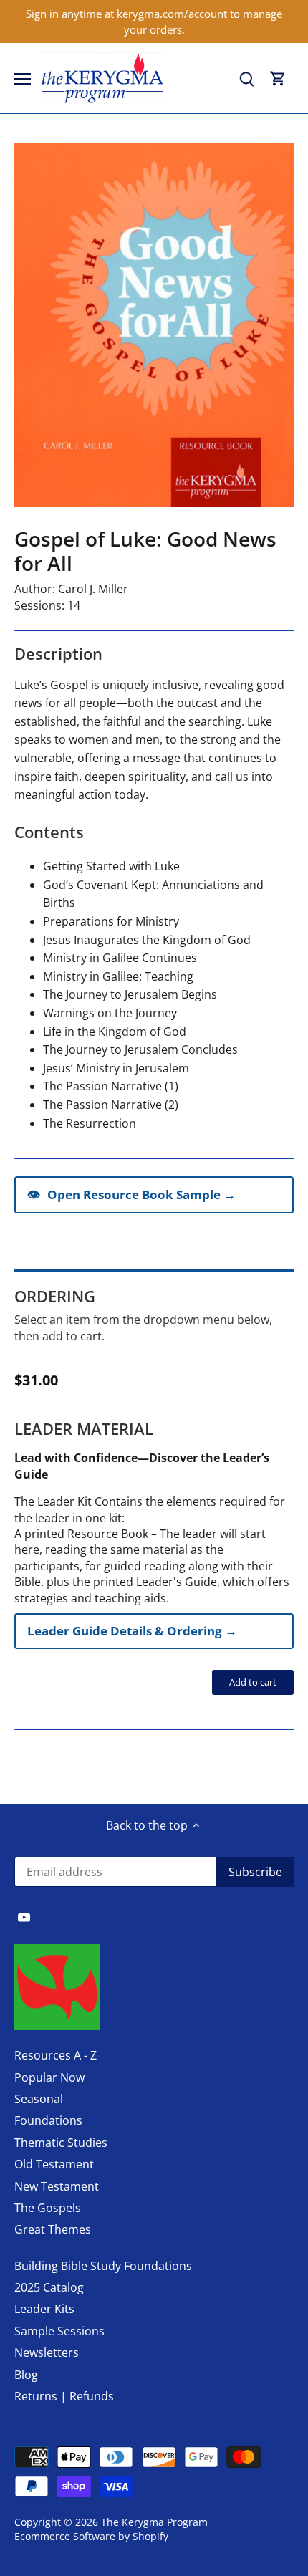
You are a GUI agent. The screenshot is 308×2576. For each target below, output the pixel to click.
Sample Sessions (59, 2331)
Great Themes (53, 2229)
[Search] (246, 78)
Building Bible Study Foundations (103, 2266)
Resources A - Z (56, 2055)
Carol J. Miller (93, 589)
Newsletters (47, 2352)
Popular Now (49, 2077)
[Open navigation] (23, 79)
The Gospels (48, 2208)
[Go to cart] (278, 78)
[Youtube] (24, 1916)
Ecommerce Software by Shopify (91, 2536)
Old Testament (54, 2164)
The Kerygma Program (154, 2522)
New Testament (57, 2186)
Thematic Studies (61, 2143)
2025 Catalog (49, 2287)
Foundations (48, 2120)
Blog (26, 2375)
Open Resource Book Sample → (131, 1194)
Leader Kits (44, 2309)
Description (58, 653)
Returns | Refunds (64, 2396)
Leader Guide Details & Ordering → (132, 1631)
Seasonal (39, 2099)
